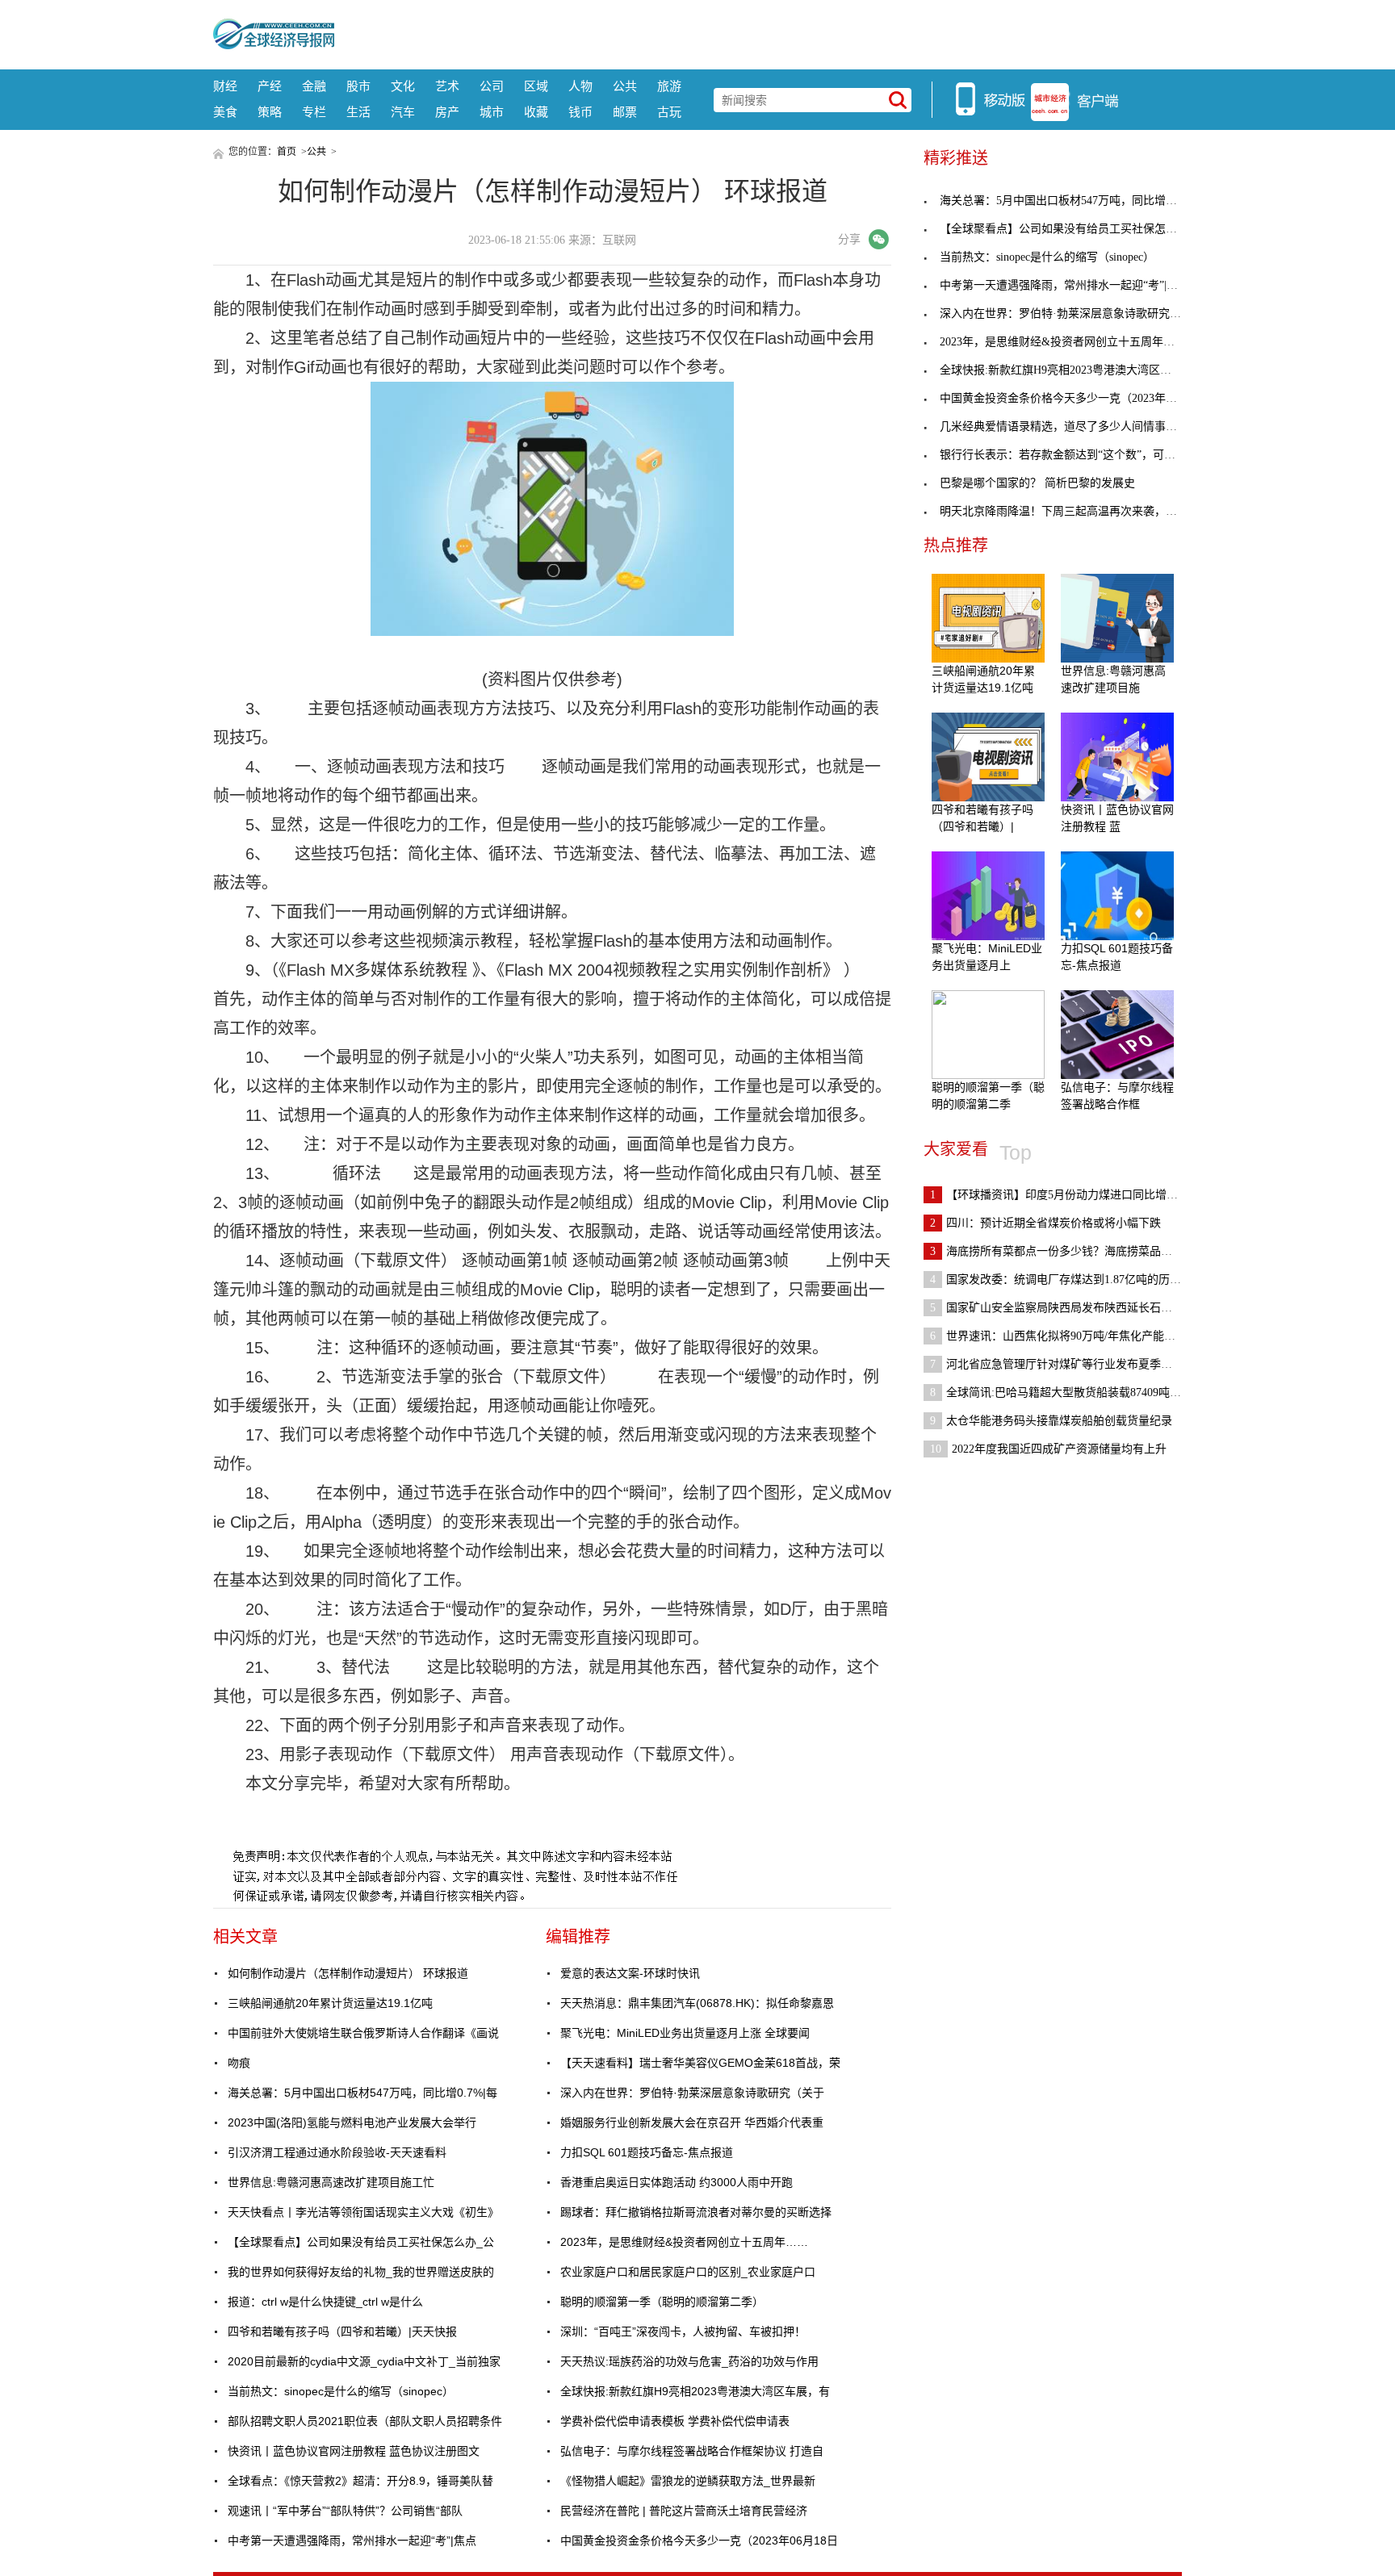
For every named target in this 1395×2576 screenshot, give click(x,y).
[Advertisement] (758, 32)
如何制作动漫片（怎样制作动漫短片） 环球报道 (348, 1973)
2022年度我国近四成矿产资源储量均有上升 (1048, 1449)
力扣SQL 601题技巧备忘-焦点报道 (647, 2152)
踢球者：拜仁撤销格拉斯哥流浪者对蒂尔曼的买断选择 (696, 2212)
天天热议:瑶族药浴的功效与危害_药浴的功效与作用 (689, 2361)
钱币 (580, 112)
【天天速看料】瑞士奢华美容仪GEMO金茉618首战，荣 (700, 2063)
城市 (492, 112)
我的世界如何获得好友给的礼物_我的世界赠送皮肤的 (361, 2272)
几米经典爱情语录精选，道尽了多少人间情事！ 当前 (1071, 427)
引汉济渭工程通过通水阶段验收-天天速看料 (337, 2152)
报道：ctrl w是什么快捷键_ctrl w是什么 (325, 2302)
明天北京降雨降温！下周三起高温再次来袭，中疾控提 (1075, 511)
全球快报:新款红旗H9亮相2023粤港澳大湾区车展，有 (695, 2391)
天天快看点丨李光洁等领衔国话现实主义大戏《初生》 (363, 2212)
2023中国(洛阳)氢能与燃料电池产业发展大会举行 (352, 2122)
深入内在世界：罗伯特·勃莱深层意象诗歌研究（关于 (692, 2093)
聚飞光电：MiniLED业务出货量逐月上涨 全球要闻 (685, 2033)
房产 (447, 112)
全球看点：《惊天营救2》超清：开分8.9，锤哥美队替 (360, 2481)
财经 (225, 86)
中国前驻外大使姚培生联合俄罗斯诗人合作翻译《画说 (363, 2033)
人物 (580, 86)
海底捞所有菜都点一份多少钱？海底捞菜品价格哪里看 (1074, 1251)
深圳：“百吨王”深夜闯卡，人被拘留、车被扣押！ (683, 2331)
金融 (314, 86)
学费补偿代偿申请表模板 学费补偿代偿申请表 (675, 2421)
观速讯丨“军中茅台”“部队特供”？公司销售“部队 (345, 2511)
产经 (270, 86)
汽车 (403, 112)
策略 (270, 112)
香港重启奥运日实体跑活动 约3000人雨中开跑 (677, 2182)
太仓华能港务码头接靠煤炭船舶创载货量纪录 (1051, 1421)
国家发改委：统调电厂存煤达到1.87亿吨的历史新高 (1067, 1280)
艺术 (447, 86)
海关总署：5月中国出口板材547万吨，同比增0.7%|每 (362, 2093)
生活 (358, 112)
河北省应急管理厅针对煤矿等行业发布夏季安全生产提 (1074, 1364)
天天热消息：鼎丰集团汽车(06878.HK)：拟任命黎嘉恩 (697, 2003)
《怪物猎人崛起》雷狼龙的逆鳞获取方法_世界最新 (688, 2481)
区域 (536, 86)
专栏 (314, 112)
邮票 (625, 112)
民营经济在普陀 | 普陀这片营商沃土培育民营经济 (684, 2511)
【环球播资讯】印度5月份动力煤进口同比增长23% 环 (1072, 1195)
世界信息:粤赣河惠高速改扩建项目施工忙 (331, 2182)
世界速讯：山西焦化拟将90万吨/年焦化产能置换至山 (1070, 1336)
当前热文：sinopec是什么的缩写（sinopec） (341, 2391)
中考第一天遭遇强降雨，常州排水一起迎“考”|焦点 (352, 2540)
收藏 (536, 112)
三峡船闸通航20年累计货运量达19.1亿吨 (330, 2003)
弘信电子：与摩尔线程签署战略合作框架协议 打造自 (692, 2451)
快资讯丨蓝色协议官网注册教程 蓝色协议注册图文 (354, 2451)
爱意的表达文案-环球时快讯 (630, 1973)
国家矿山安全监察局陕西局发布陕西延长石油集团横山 (1074, 1308)
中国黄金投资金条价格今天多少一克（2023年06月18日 (699, 2540)
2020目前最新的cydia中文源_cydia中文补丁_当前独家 (364, 2361)
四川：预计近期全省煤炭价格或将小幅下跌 (1045, 1223)
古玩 (669, 112)
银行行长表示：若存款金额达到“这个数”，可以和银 (1069, 455)
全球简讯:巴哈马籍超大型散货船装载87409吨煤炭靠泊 (1072, 1393)
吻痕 (239, 2063)
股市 (358, 86)
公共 (625, 86)
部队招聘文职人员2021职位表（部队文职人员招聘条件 (365, 2421)
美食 (225, 112)
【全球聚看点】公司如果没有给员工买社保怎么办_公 (361, 2242)
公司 (492, 86)
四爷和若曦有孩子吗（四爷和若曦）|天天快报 (342, 2331)
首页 (287, 152)
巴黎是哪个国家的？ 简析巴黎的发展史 (1037, 483)
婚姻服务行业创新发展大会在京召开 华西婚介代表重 (692, 2122)
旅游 (669, 86)
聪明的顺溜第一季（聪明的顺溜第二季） (662, 2302)
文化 (403, 86)
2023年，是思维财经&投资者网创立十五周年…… (684, 2242)
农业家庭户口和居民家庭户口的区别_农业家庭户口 (688, 2272)
